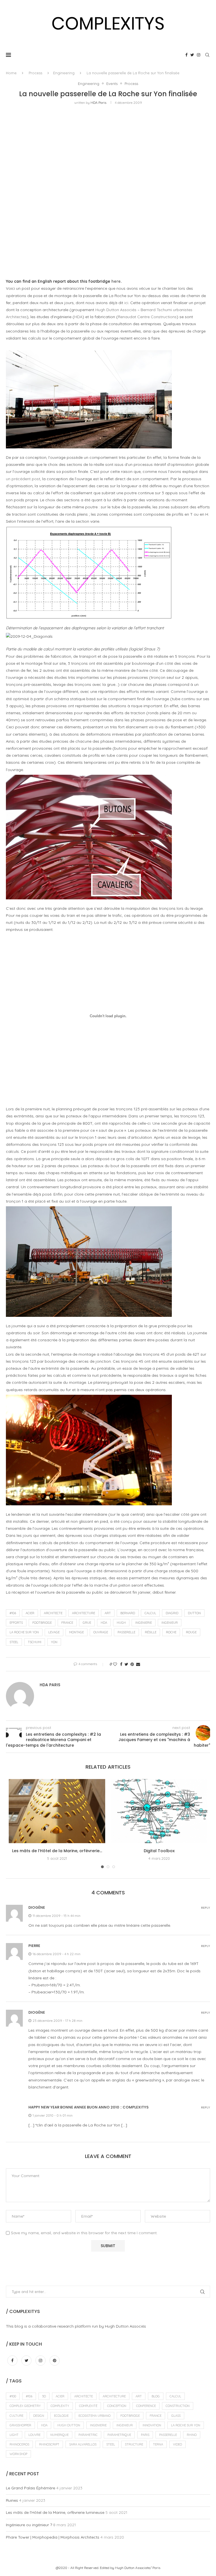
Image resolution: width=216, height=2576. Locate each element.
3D (44, 2396)
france (67, 1623)
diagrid (172, 1613)
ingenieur (170, 1623)
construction (178, 2406)
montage (76, 1632)
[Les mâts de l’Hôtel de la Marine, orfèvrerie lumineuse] (57, 1811)
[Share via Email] (138, 1664)
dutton (194, 1613)
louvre (34, 2435)
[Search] (207, 55)
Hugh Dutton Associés (116, 310)
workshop (18, 2454)
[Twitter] (192, 55)
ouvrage (101, 1632)
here (116, 281)
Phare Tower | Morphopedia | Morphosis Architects (53, 2537)
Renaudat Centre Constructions (147, 317)
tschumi (35, 1642)
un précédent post (23, 479)
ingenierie (144, 1623)
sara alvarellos (83, 2444)
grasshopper (20, 2425)
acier (30, 1613)
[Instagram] (199, 55)
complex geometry (25, 2406)
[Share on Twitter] (126, 1664)
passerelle (126, 1632)
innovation (152, 2425)
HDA (78, 317)
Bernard (128, 1613)
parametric (88, 2435)
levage (54, 1632)
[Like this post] (115, 1664)
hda (104, 1623)
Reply (206, 1908)
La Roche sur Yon (24, 1632)
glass (176, 2416)
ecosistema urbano (94, 2416)
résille (151, 1632)
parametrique (119, 2435)
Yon (54, 1642)
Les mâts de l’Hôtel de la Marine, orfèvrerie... (57, 1851)
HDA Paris (98, 103)
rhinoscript (49, 2444)
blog (156, 2396)
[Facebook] (186, 55)
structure (134, 2444)
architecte (53, 1613)
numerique (59, 2435)
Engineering (64, 73)
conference (146, 2406)
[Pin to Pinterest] (132, 1664)
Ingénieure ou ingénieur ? (29, 2525)
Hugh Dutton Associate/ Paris (138, 2568)
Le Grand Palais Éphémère (31, 2488)
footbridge (42, 1623)
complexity (60, 2406)
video (177, 2444)
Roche (171, 1632)
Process (35, 73)
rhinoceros (19, 2444)
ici (126, 303)
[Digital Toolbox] (159, 1811)
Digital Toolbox (159, 1851)
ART (108, 1613)
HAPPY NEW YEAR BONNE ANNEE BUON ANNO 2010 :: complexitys (88, 2107)
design (39, 2416)
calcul (150, 1613)
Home (11, 73)
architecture (84, 1613)
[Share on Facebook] (121, 1664)
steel (14, 1642)
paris (145, 2435)
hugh (121, 1623)
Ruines (12, 2500)
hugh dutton (69, 2425)
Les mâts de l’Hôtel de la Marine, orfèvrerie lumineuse (55, 2512)
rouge (191, 1632)
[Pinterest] (55, 2361)
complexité (88, 2406)
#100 (13, 2396)
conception (117, 2406)
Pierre (34, 1946)
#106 (13, 1613)
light (14, 2435)
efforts (16, 1623)
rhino (192, 2435)
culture (16, 2416)
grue (87, 1623)
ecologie (61, 2416)
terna (158, 2444)
